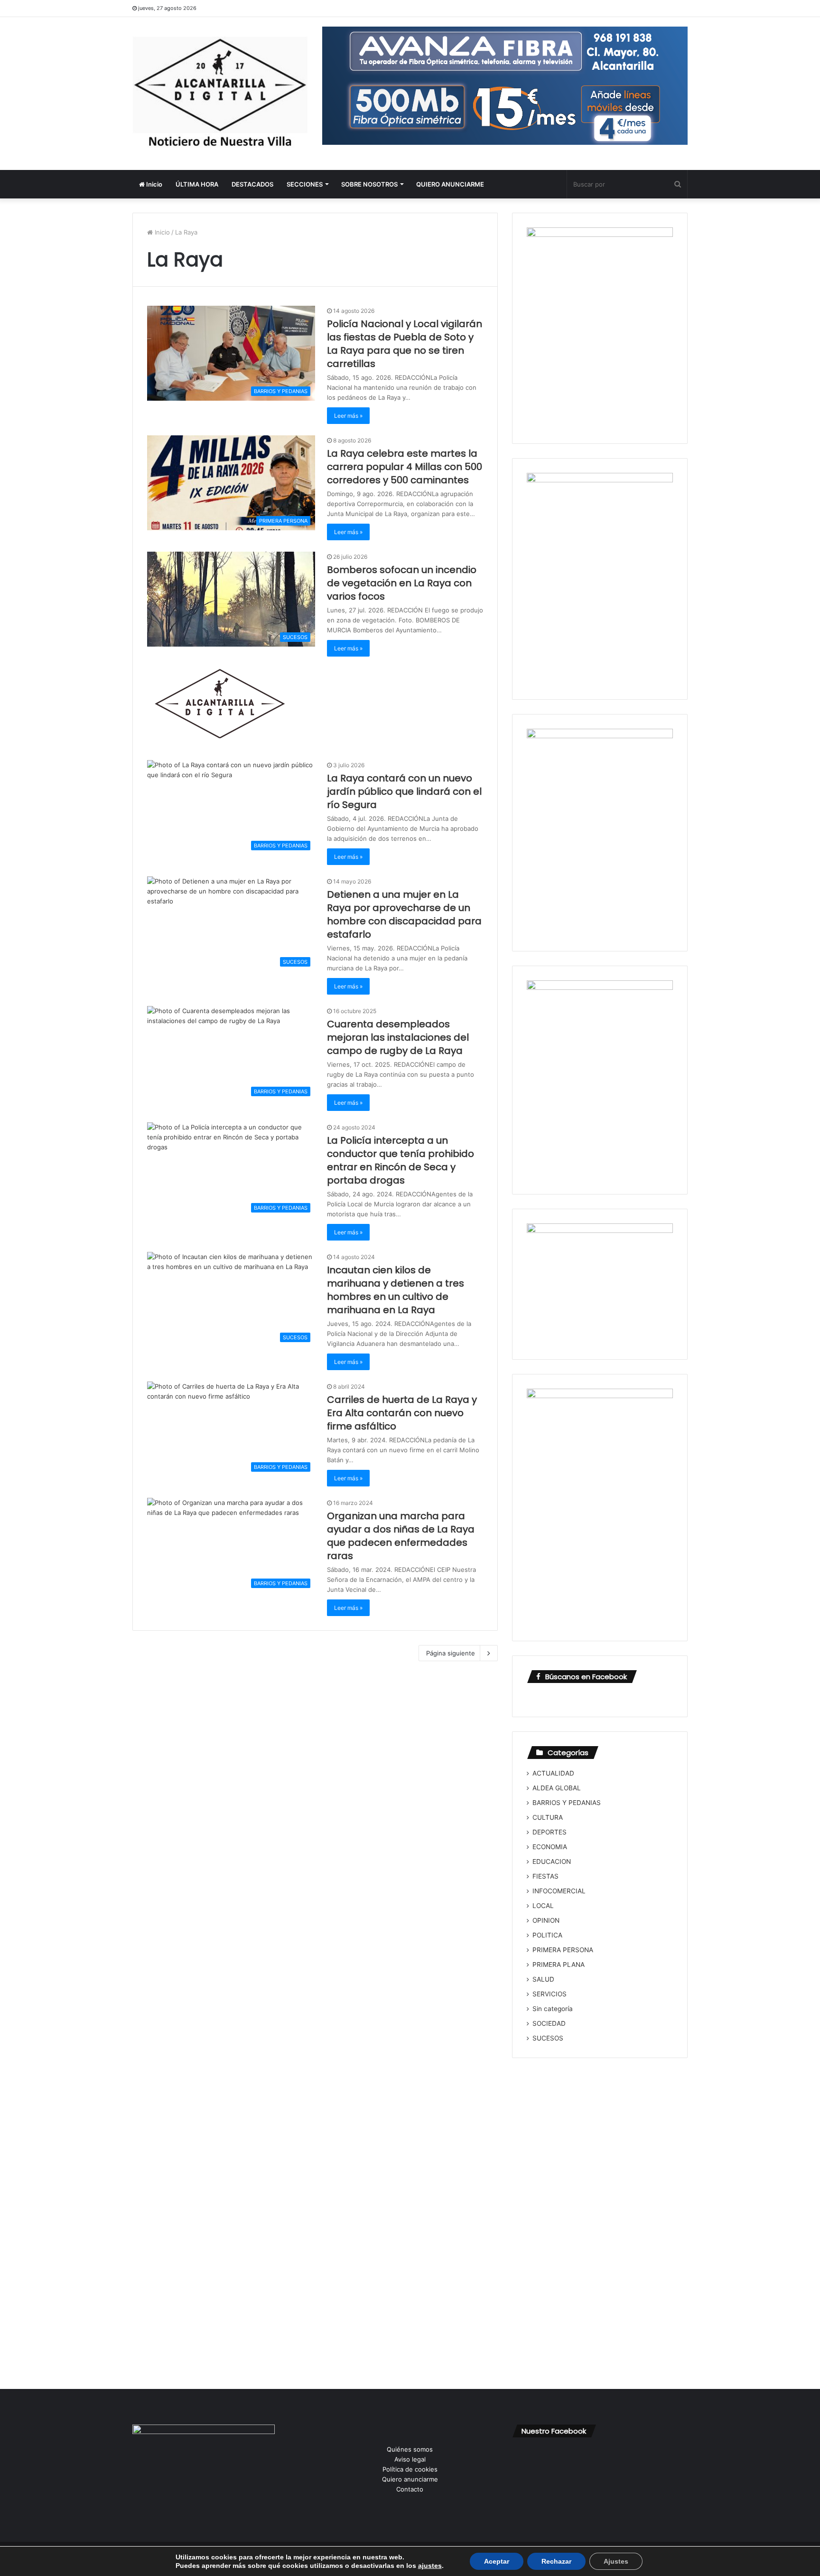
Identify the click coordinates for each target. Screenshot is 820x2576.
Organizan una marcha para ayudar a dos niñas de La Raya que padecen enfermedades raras (401, 1536)
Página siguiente (451, 1653)
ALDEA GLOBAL (557, 1788)
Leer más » (348, 416)
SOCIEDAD (549, 2023)
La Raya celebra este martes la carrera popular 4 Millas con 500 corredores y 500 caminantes (405, 467)
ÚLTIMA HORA (197, 184)
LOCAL (543, 1906)
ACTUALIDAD (553, 1773)
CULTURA (548, 1817)
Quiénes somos (410, 2449)
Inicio (154, 184)
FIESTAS (545, 1876)
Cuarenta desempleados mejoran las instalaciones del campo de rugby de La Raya (398, 1037)
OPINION (546, 1920)
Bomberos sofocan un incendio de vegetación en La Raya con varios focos (402, 583)
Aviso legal (410, 2459)
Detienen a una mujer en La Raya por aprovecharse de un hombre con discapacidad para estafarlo (404, 914)
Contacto (410, 2489)
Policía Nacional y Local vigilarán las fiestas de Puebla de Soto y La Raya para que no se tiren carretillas (405, 344)
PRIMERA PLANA (559, 1965)
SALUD (543, 1979)
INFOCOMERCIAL (559, 1891)
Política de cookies (410, 2469)
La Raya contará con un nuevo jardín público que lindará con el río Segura (404, 791)
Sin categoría (553, 2009)
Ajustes (616, 2561)
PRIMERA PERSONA (563, 1950)
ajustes (430, 2566)
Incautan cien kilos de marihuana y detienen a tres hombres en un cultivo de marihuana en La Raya (396, 1290)
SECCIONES (305, 184)
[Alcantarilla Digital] (220, 94)
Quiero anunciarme (410, 2479)
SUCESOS (548, 2038)
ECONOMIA (550, 1847)
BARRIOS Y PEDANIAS (567, 1803)
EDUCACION (552, 1861)
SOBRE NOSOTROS (369, 184)
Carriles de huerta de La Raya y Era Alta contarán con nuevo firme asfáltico (402, 1413)
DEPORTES (550, 1832)
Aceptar (497, 2561)
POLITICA (547, 1935)
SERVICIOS (550, 1994)
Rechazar (556, 2561)
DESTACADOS (252, 184)
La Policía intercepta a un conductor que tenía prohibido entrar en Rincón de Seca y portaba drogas (401, 1160)
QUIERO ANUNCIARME (450, 184)
